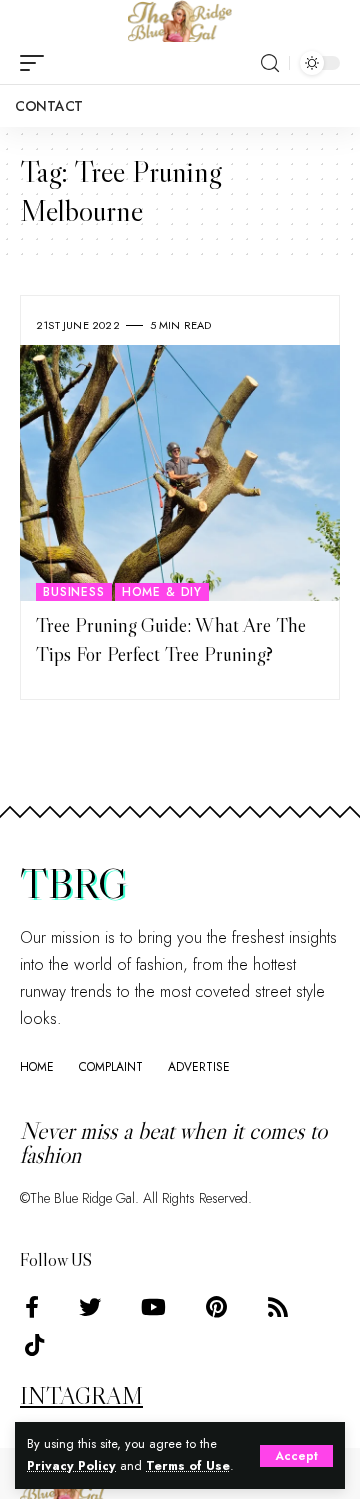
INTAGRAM (81, 1395)
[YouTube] (153, 1307)
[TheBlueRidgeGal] (180, 21)
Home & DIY (162, 592)
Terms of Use (188, 1466)
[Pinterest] (216, 1307)
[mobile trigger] (37, 63)
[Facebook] (32, 1307)
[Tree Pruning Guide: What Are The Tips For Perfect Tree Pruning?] (180, 473)
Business (74, 592)
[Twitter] (90, 1307)
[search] (270, 63)
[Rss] (278, 1307)
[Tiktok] (34, 1345)
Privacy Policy (71, 1466)
